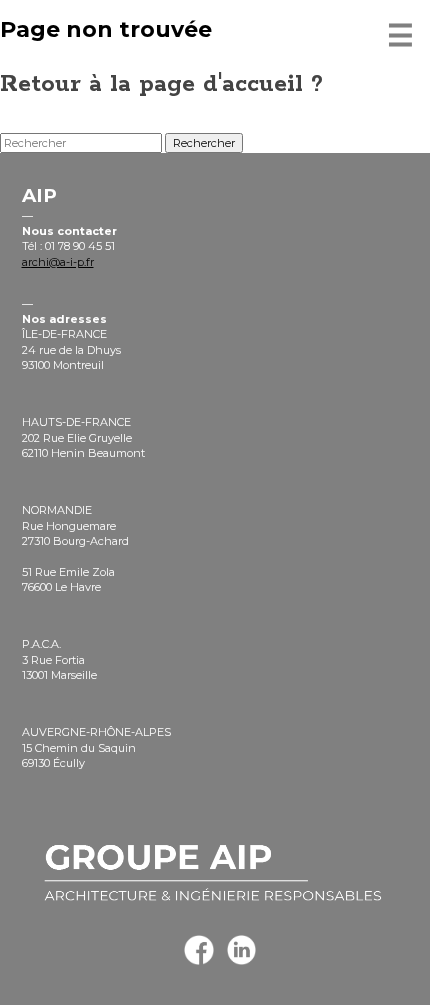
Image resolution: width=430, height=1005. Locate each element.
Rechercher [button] (204, 143)
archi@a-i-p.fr (58, 262)
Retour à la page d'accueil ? (161, 84)
